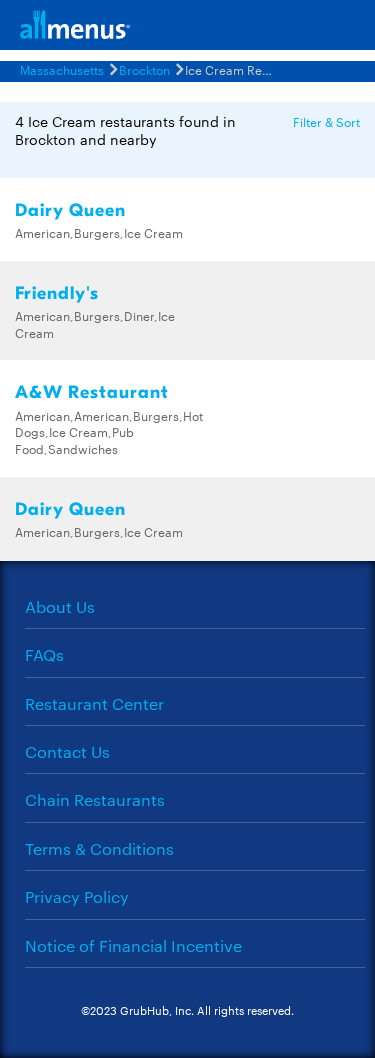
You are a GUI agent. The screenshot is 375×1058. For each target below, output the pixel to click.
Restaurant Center (94, 703)
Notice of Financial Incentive (133, 945)
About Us (60, 606)
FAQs (44, 654)
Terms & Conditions (99, 848)
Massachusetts (62, 69)
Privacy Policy (77, 896)
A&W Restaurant (92, 392)
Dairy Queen (70, 210)
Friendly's (57, 293)
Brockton (144, 69)
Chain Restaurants (95, 799)
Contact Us (67, 751)
